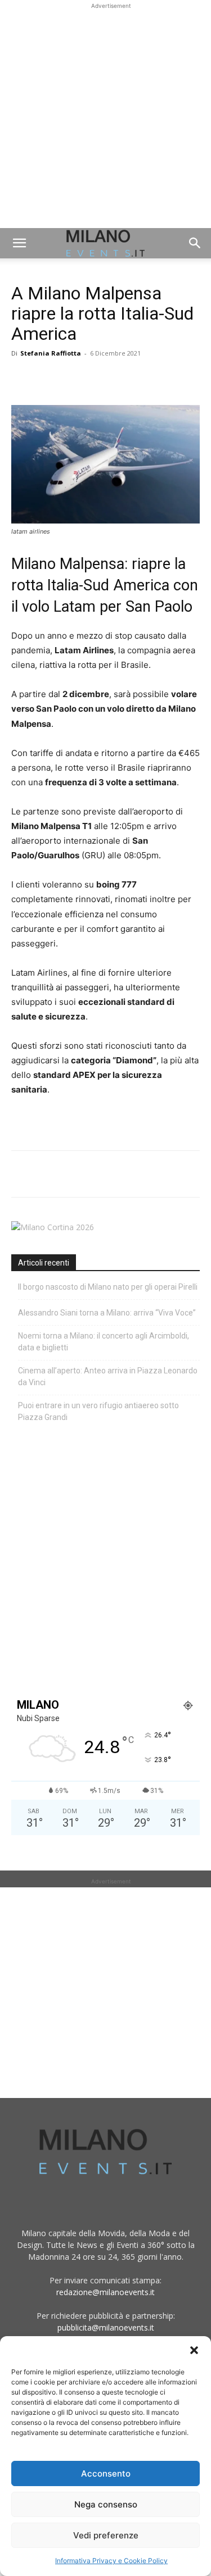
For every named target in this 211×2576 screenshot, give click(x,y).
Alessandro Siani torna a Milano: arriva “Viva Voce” (107, 1313)
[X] (48, 379)
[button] (194, 2350)
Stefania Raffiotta (51, 353)
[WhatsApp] (74, 379)
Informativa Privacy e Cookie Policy (111, 2561)
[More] (152, 379)
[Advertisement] (105, 117)
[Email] (126, 379)
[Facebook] (23, 379)
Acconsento (106, 2473)
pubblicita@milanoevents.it (106, 2327)
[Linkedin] (100, 379)
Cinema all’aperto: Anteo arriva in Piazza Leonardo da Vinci (108, 1376)
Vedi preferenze (106, 2535)
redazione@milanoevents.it (105, 2292)
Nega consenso (106, 2504)
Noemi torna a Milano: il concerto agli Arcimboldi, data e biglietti (104, 1342)
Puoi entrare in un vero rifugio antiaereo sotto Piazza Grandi (98, 1411)
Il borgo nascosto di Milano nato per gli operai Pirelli (108, 1287)
